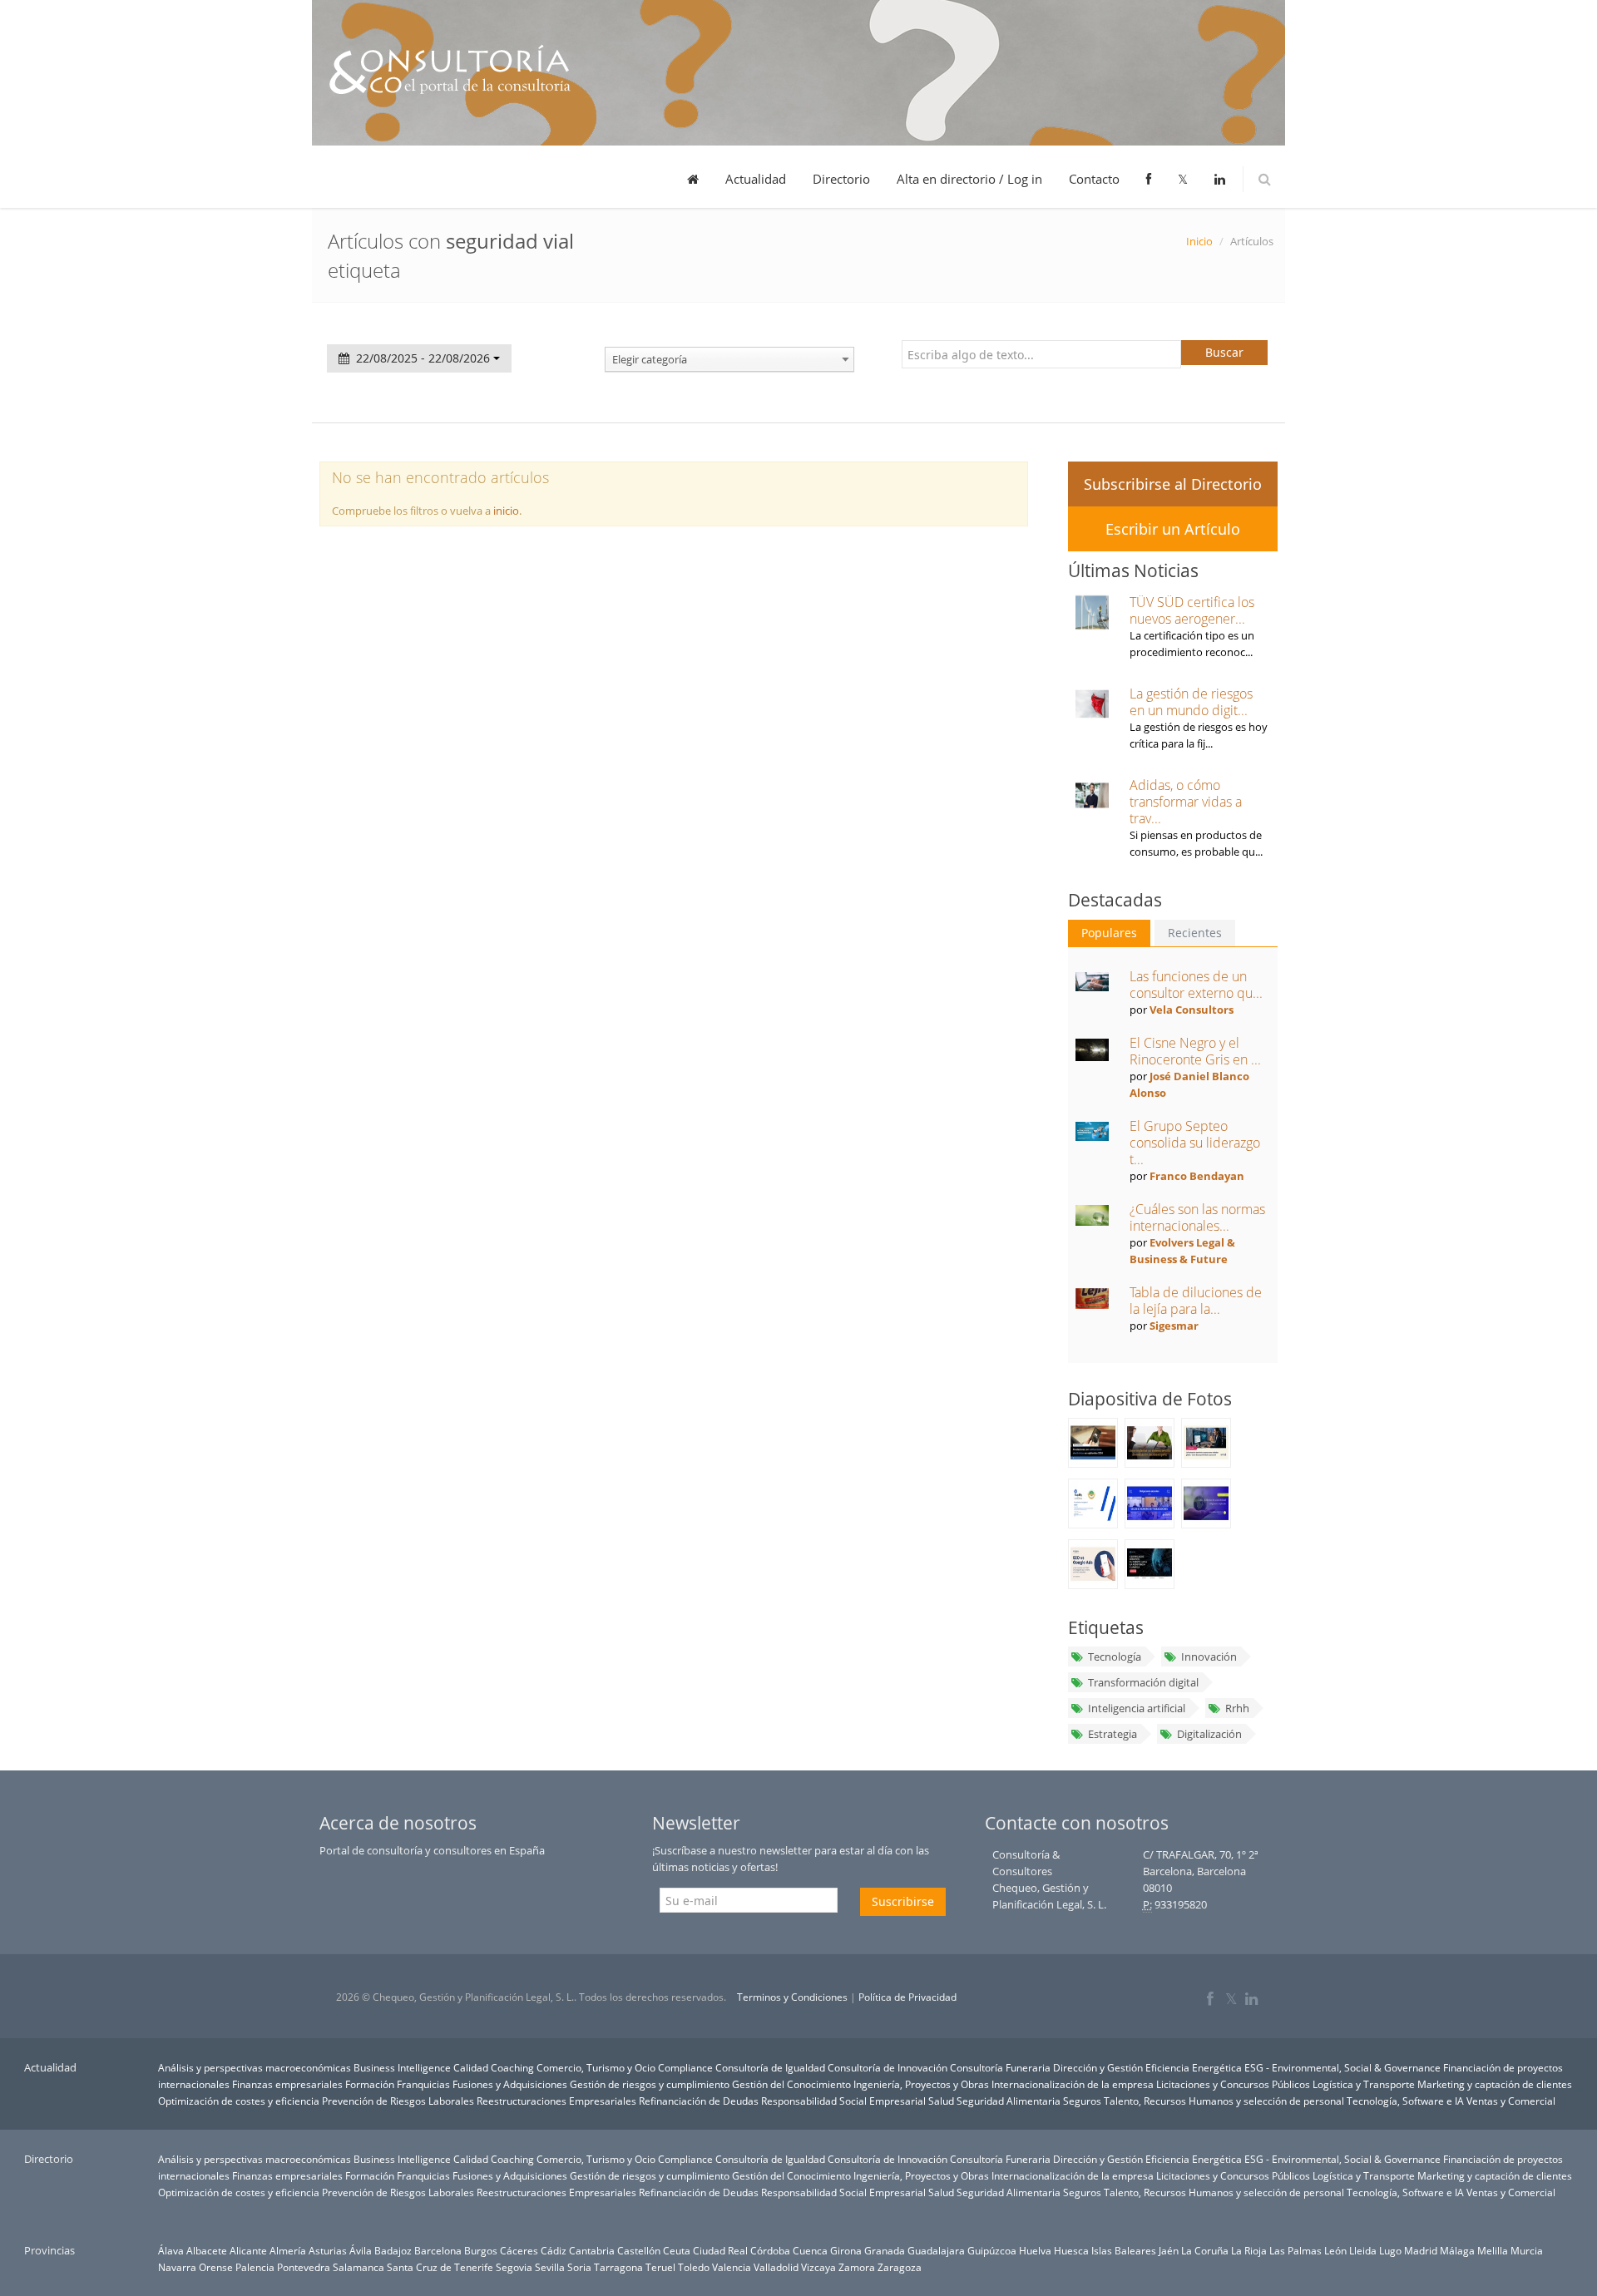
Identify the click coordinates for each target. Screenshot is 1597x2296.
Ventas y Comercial (1511, 2101)
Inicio (1199, 241)
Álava (171, 2250)
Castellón (639, 2250)
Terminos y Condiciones (792, 1997)
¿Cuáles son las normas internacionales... (1197, 1217)
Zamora (857, 2267)
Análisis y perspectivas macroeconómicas (255, 2067)
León (1335, 2250)
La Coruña (1205, 2250)
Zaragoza (900, 2267)
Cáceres (519, 2250)
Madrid (1421, 2250)
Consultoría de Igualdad (770, 2067)
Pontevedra (304, 2267)
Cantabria (592, 2250)
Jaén (1169, 2250)
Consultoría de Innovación (887, 2067)
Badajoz (393, 2250)
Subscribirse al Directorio (1173, 484)
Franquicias (423, 2084)
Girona (846, 2250)
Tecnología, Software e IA (1405, 2101)
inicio (506, 511)
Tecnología (1115, 1657)
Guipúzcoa (992, 2250)
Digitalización (1209, 1734)
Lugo (1390, 2250)
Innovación (1209, 1657)
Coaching (512, 2067)
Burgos (481, 2250)
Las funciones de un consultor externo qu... (1196, 985)
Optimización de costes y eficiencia (239, 2101)
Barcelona (438, 2250)
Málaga (1457, 2250)
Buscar (1224, 352)
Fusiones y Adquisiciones (510, 2084)
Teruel (660, 2267)
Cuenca (810, 2250)
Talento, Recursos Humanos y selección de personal (1224, 2101)
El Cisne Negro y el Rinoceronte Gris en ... (1195, 1051)
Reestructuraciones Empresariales (556, 2101)
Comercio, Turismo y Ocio (596, 2067)
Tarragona (618, 2267)
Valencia (732, 2267)
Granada (885, 2250)
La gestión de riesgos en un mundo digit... (1191, 702)
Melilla (1493, 2250)
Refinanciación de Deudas (699, 2101)
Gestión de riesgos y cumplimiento (650, 2084)
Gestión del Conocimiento (791, 2084)
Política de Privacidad (907, 1997)
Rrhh (1237, 1708)
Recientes (1195, 933)
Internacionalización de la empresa (1073, 2084)
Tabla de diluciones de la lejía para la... (1196, 1301)
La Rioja (1249, 2250)
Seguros (1082, 2101)
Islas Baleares (1124, 2250)
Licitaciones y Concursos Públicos (1233, 2084)
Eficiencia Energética (1194, 2067)
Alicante (248, 2250)
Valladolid (776, 2267)
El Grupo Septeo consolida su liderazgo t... (1195, 1143)
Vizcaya (818, 2267)
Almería (288, 2250)
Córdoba (770, 2250)
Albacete (207, 2250)
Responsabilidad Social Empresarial (843, 2101)
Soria (579, 2267)
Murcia (1527, 2250)
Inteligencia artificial (1137, 1708)
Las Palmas (1295, 2250)
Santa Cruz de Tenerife (440, 2267)
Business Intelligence (402, 2067)
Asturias (328, 2250)
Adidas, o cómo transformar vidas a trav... (1186, 802)
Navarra (177, 2267)
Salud (941, 2101)
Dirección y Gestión (1098, 2067)
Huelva (1035, 2250)
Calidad (471, 2067)
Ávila (361, 2250)
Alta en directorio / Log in (969, 179)
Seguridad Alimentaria (1009, 2101)
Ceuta (677, 2250)
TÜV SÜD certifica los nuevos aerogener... (1192, 610)
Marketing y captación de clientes (1495, 2084)
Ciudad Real (720, 2250)
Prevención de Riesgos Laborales (398, 2101)
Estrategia (1112, 1734)
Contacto (1094, 179)
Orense (216, 2267)
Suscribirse (903, 1901)
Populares (1109, 933)
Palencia (255, 2267)
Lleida (1363, 2250)
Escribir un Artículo (1173, 529)
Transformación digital (1143, 1682)
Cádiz (554, 2250)
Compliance (685, 2067)
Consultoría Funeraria (1000, 2067)
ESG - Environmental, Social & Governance (1342, 2067)
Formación (370, 2084)
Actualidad (756, 179)
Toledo (694, 2267)
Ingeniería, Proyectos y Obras (921, 2084)
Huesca (1071, 2250)
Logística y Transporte (1364, 2084)
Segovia (514, 2267)
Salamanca (358, 2267)
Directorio (841, 179)
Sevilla (550, 2267)
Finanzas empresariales (287, 2084)
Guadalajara (936, 2250)
